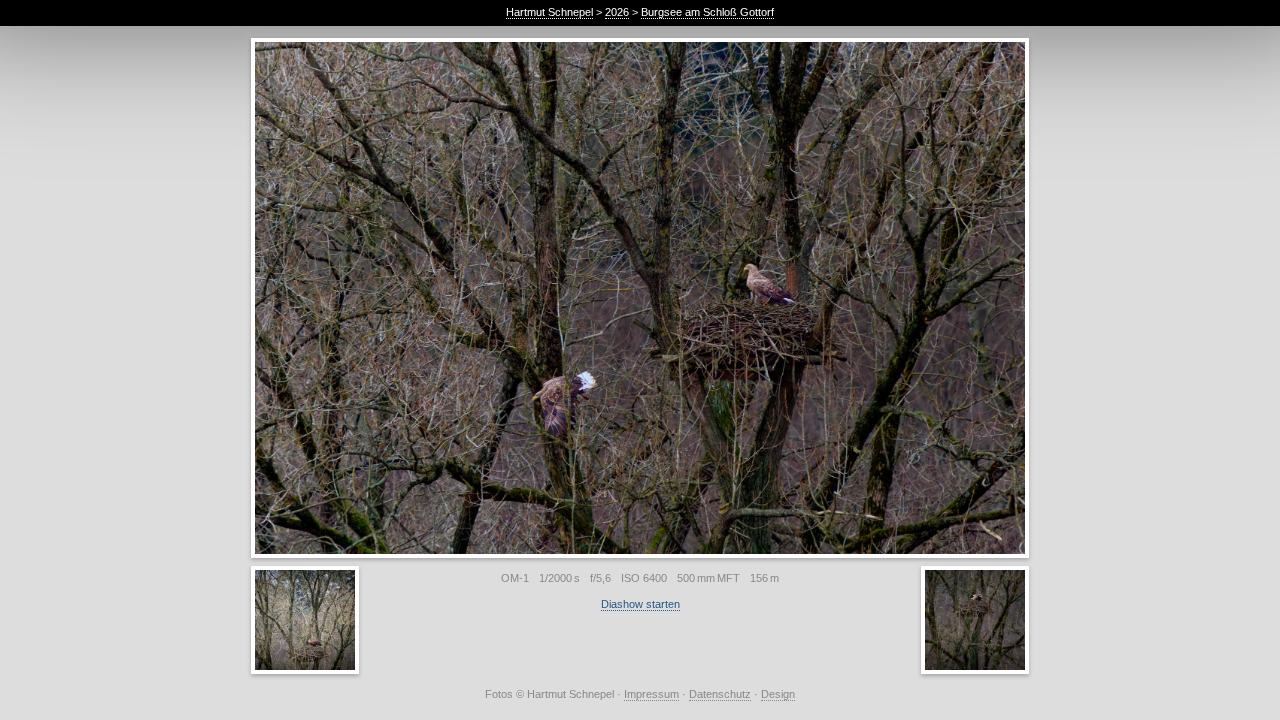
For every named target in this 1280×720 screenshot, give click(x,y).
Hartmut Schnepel (549, 12)
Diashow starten (640, 604)
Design (778, 694)
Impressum (651, 694)
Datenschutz (720, 694)
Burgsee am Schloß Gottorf (707, 12)
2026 (617, 12)
